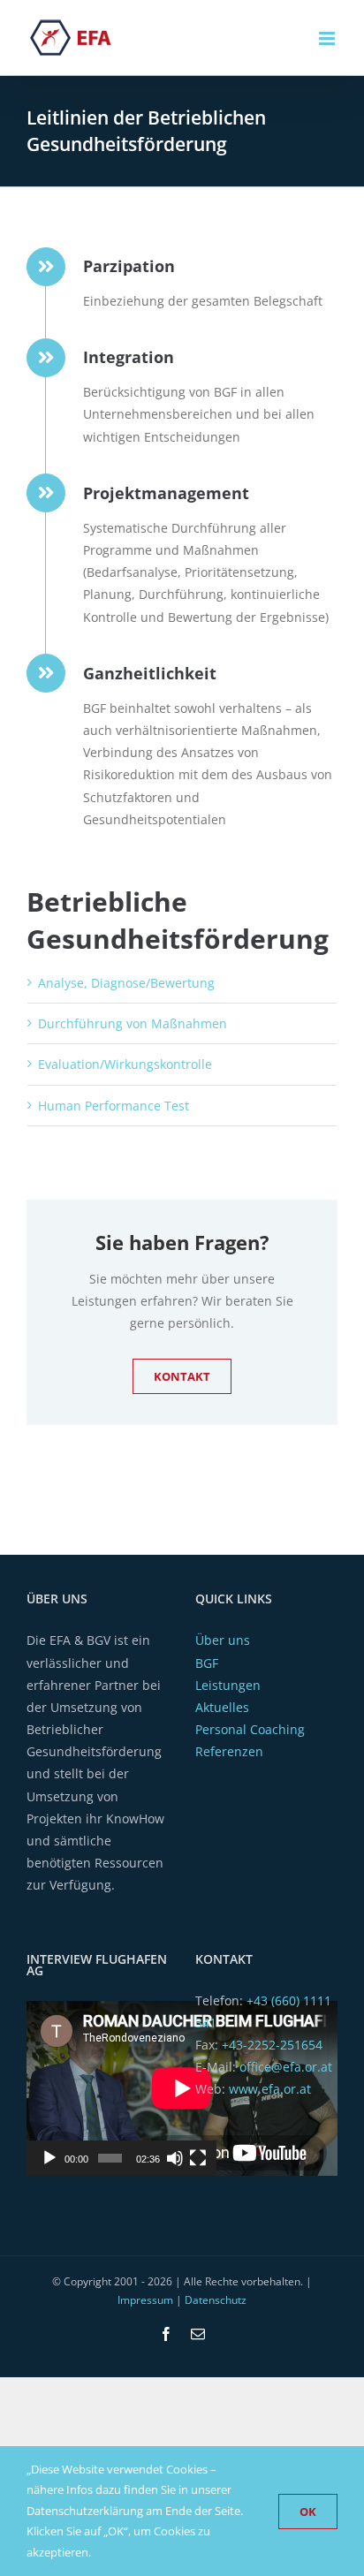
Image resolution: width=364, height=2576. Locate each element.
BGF (207, 1663)
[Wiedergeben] (49, 2158)
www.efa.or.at (270, 2089)
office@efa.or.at (286, 2067)
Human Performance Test (114, 1106)
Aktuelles (222, 1707)
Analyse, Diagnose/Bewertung (126, 983)
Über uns (223, 1640)
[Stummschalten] (175, 2158)
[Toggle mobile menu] (328, 38)
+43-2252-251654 (272, 2045)
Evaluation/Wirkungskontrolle (125, 1064)
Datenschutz (216, 2300)
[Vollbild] (198, 2158)
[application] (121, 2088)
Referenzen (229, 1751)
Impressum (145, 2300)
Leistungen (228, 1685)
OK (308, 2512)
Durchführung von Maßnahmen (133, 1023)
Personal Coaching (250, 1729)
